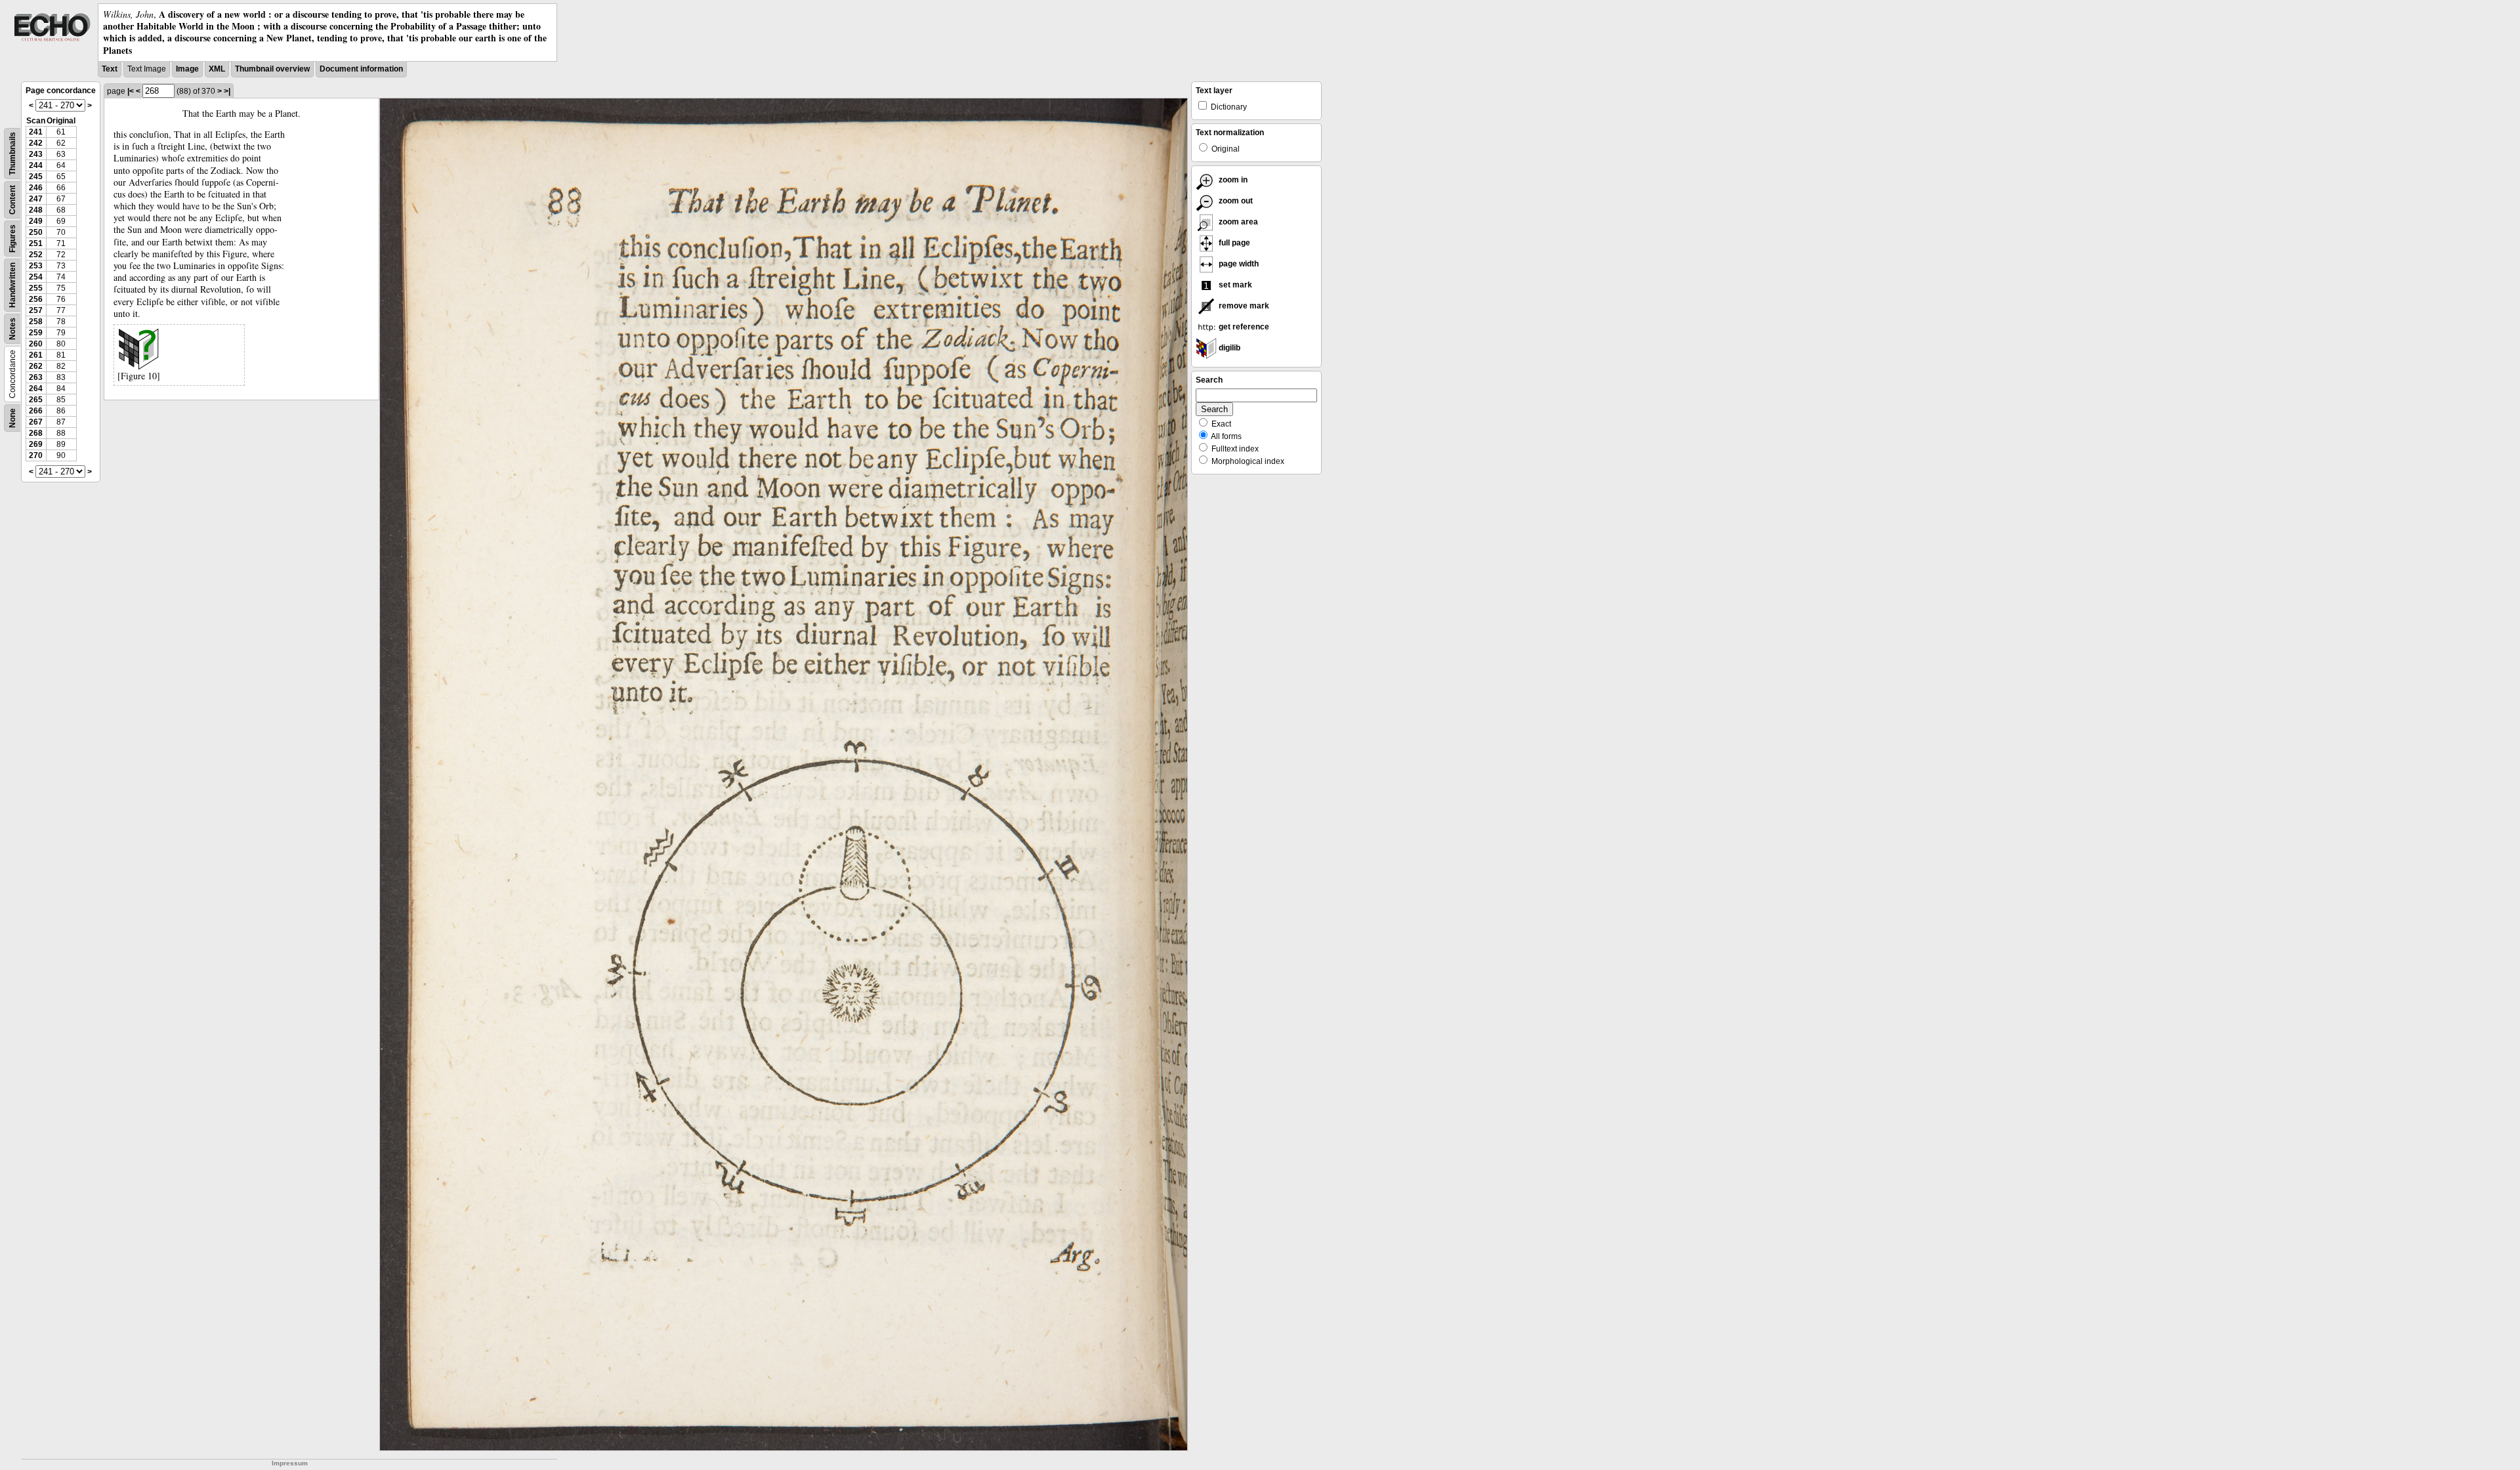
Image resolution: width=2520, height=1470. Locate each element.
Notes (12, 329)
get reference (1243, 327)
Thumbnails (12, 154)
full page (1233, 243)
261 (36, 355)
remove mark (1243, 306)
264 (36, 388)
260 (36, 344)
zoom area (1237, 222)
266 (36, 411)
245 (36, 177)
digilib (1228, 348)
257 (36, 310)
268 (36, 433)
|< (131, 91)
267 (36, 422)
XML (217, 69)
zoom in (1232, 180)
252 (36, 255)
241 (36, 132)
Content (12, 200)
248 (36, 210)
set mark (1234, 285)
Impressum (290, 1463)
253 (36, 266)
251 (36, 243)
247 (36, 199)
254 (36, 277)
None (12, 418)
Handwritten (12, 285)
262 (36, 366)
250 (36, 232)
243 (36, 154)
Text (110, 69)
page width (1238, 264)
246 (36, 188)
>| (227, 91)
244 (36, 165)
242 (36, 143)
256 (36, 299)
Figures (12, 239)
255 (36, 288)
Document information (361, 69)
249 (36, 221)
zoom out (1235, 201)
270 (36, 455)
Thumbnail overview (272, 69)
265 (36, 400)
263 (36, 377)
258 (36, 322)
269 (36, 444)
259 (36, 333)
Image (187, 69)
